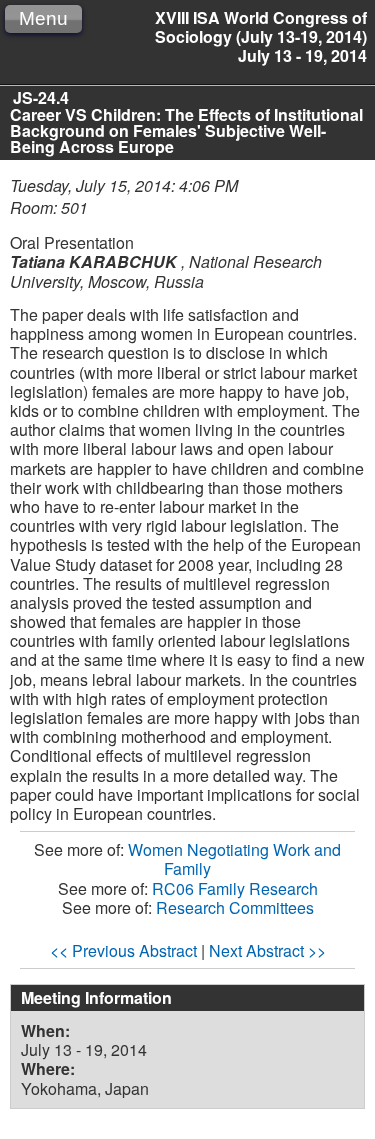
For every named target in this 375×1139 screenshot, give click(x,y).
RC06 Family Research (235, 888)
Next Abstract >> (267, 950)
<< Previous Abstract (123, 950)
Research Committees (235, 907)
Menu (43, 18)
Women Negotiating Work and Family (234, 859)
